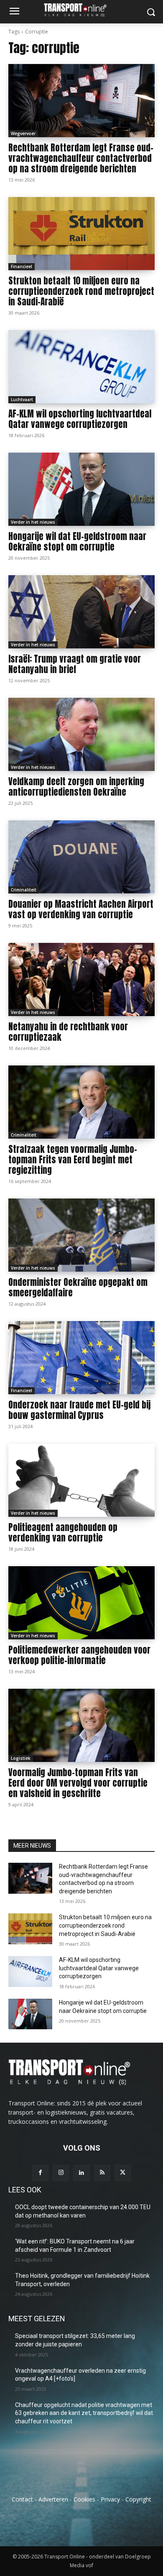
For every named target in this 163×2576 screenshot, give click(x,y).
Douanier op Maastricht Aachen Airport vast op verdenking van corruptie (81, 909)
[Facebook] (40, 2173)
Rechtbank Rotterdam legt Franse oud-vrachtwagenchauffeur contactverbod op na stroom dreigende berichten (81, 158)
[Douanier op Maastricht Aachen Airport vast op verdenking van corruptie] (81, 857)
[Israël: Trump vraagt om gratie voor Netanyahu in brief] (81, 612)
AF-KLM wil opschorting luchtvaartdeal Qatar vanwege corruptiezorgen (80, 419)
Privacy (110, 2499)
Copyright (138, 2499)
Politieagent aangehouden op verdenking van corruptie (63, 1533)
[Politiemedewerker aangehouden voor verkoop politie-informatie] (81, 1603)
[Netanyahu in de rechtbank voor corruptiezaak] (81, 979)
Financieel (22, 266)
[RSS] (102, 2173)
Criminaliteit (24, 890)
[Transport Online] (81, 10)
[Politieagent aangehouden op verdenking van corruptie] (81, 1480)
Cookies (84, 2499)
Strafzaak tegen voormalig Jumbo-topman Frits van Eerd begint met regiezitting (73, 1160)
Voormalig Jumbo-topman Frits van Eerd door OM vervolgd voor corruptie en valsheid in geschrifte (78, 1783)
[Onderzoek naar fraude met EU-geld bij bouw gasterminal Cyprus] (81, 1358)
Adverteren (53, 2499)
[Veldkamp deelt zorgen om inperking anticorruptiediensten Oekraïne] (81, 734)
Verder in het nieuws (33, 522)
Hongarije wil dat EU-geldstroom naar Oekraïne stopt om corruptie (77, 542)
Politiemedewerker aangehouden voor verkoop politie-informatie (79, 1655)
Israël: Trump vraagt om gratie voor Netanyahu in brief (75, 664)
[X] (123, 2173)
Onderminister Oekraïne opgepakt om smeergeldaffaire (78, 1287)
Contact (22, 2499)
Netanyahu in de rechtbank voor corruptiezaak (68, 1032)
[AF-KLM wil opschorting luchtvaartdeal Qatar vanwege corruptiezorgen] (81, 367)
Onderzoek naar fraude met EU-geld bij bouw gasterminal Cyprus (79, 1410)
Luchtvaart (22, 399)
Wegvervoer (23, 133)
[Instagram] (61, 2173)
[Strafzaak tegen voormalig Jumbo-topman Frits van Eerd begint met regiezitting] (81, 1102)
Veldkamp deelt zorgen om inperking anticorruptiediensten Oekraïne (76, 787)
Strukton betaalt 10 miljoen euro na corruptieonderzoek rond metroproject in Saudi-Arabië (81, 291)
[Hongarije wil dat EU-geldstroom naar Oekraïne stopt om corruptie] (81, 489)
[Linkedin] (81, 2173)
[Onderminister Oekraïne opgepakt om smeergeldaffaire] (81, 1235)
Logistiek (21, 1758)
